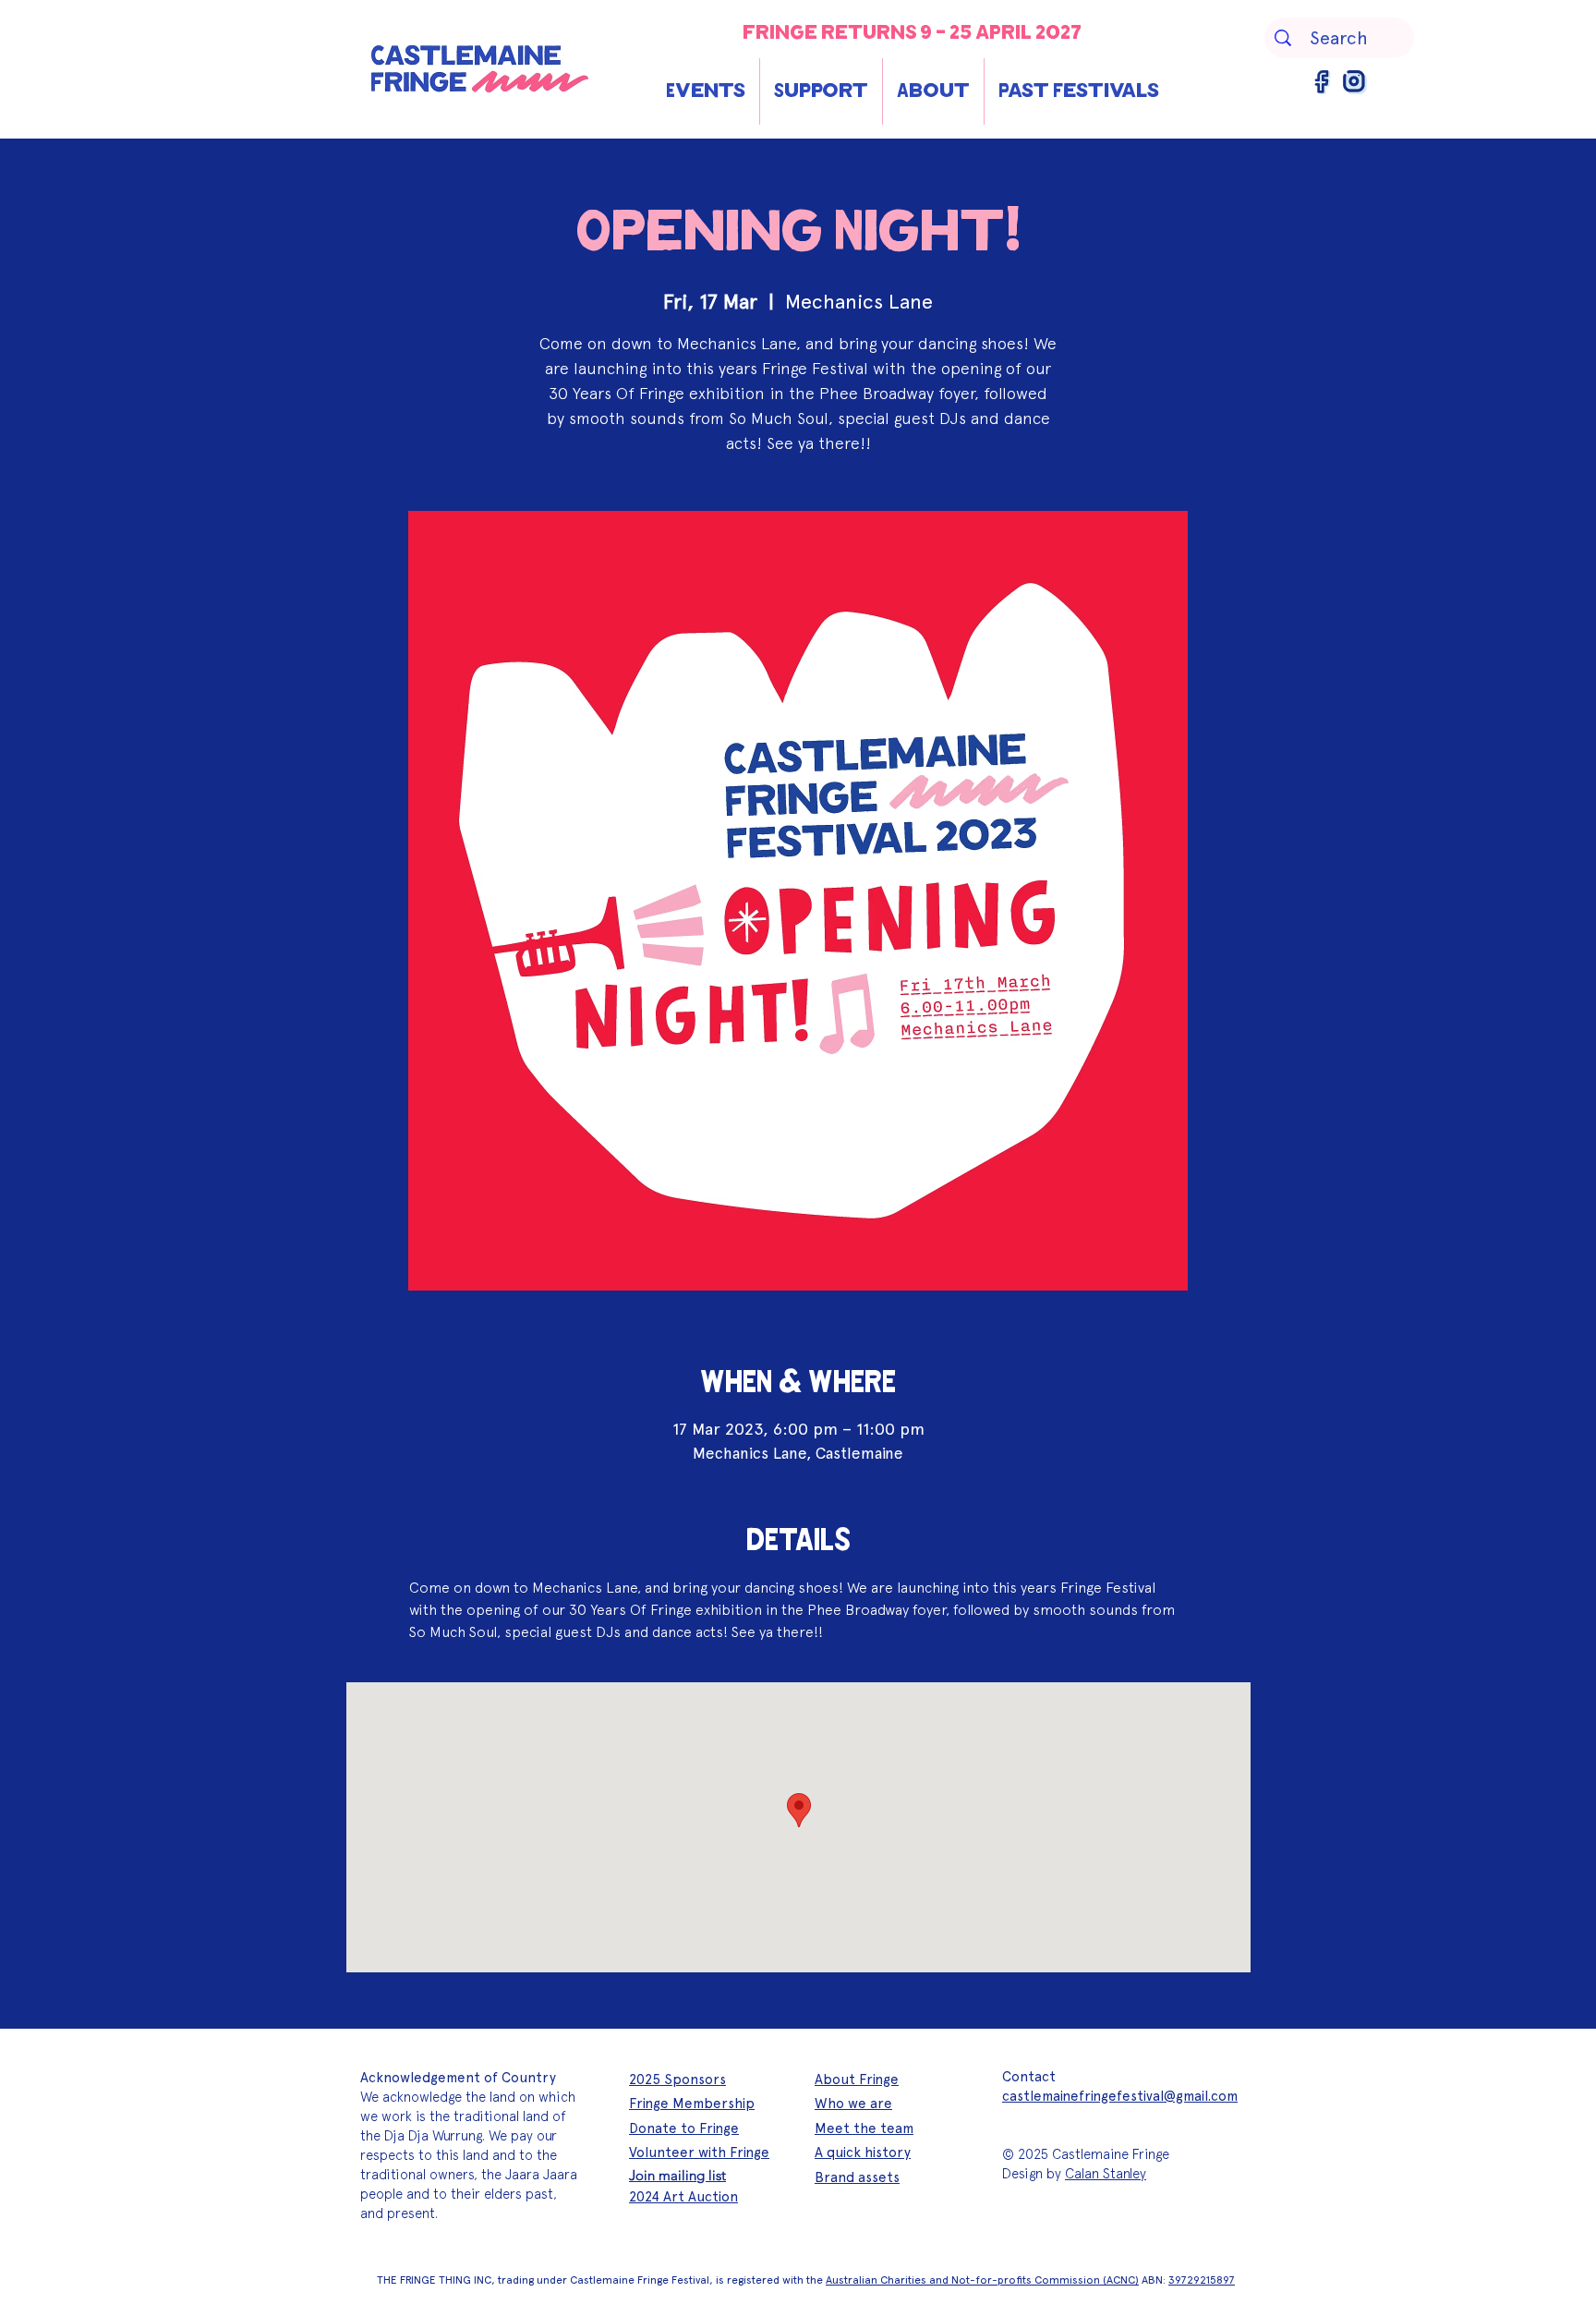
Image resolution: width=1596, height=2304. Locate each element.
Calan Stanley (1106, 2174)
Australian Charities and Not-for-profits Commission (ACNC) (982, 2280)
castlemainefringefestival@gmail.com (1120, 2096)
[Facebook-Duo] (1323, 82)
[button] (706, 91)
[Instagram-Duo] (1355, 82)
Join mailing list (677, 2175)
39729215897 (1202, 2280)
